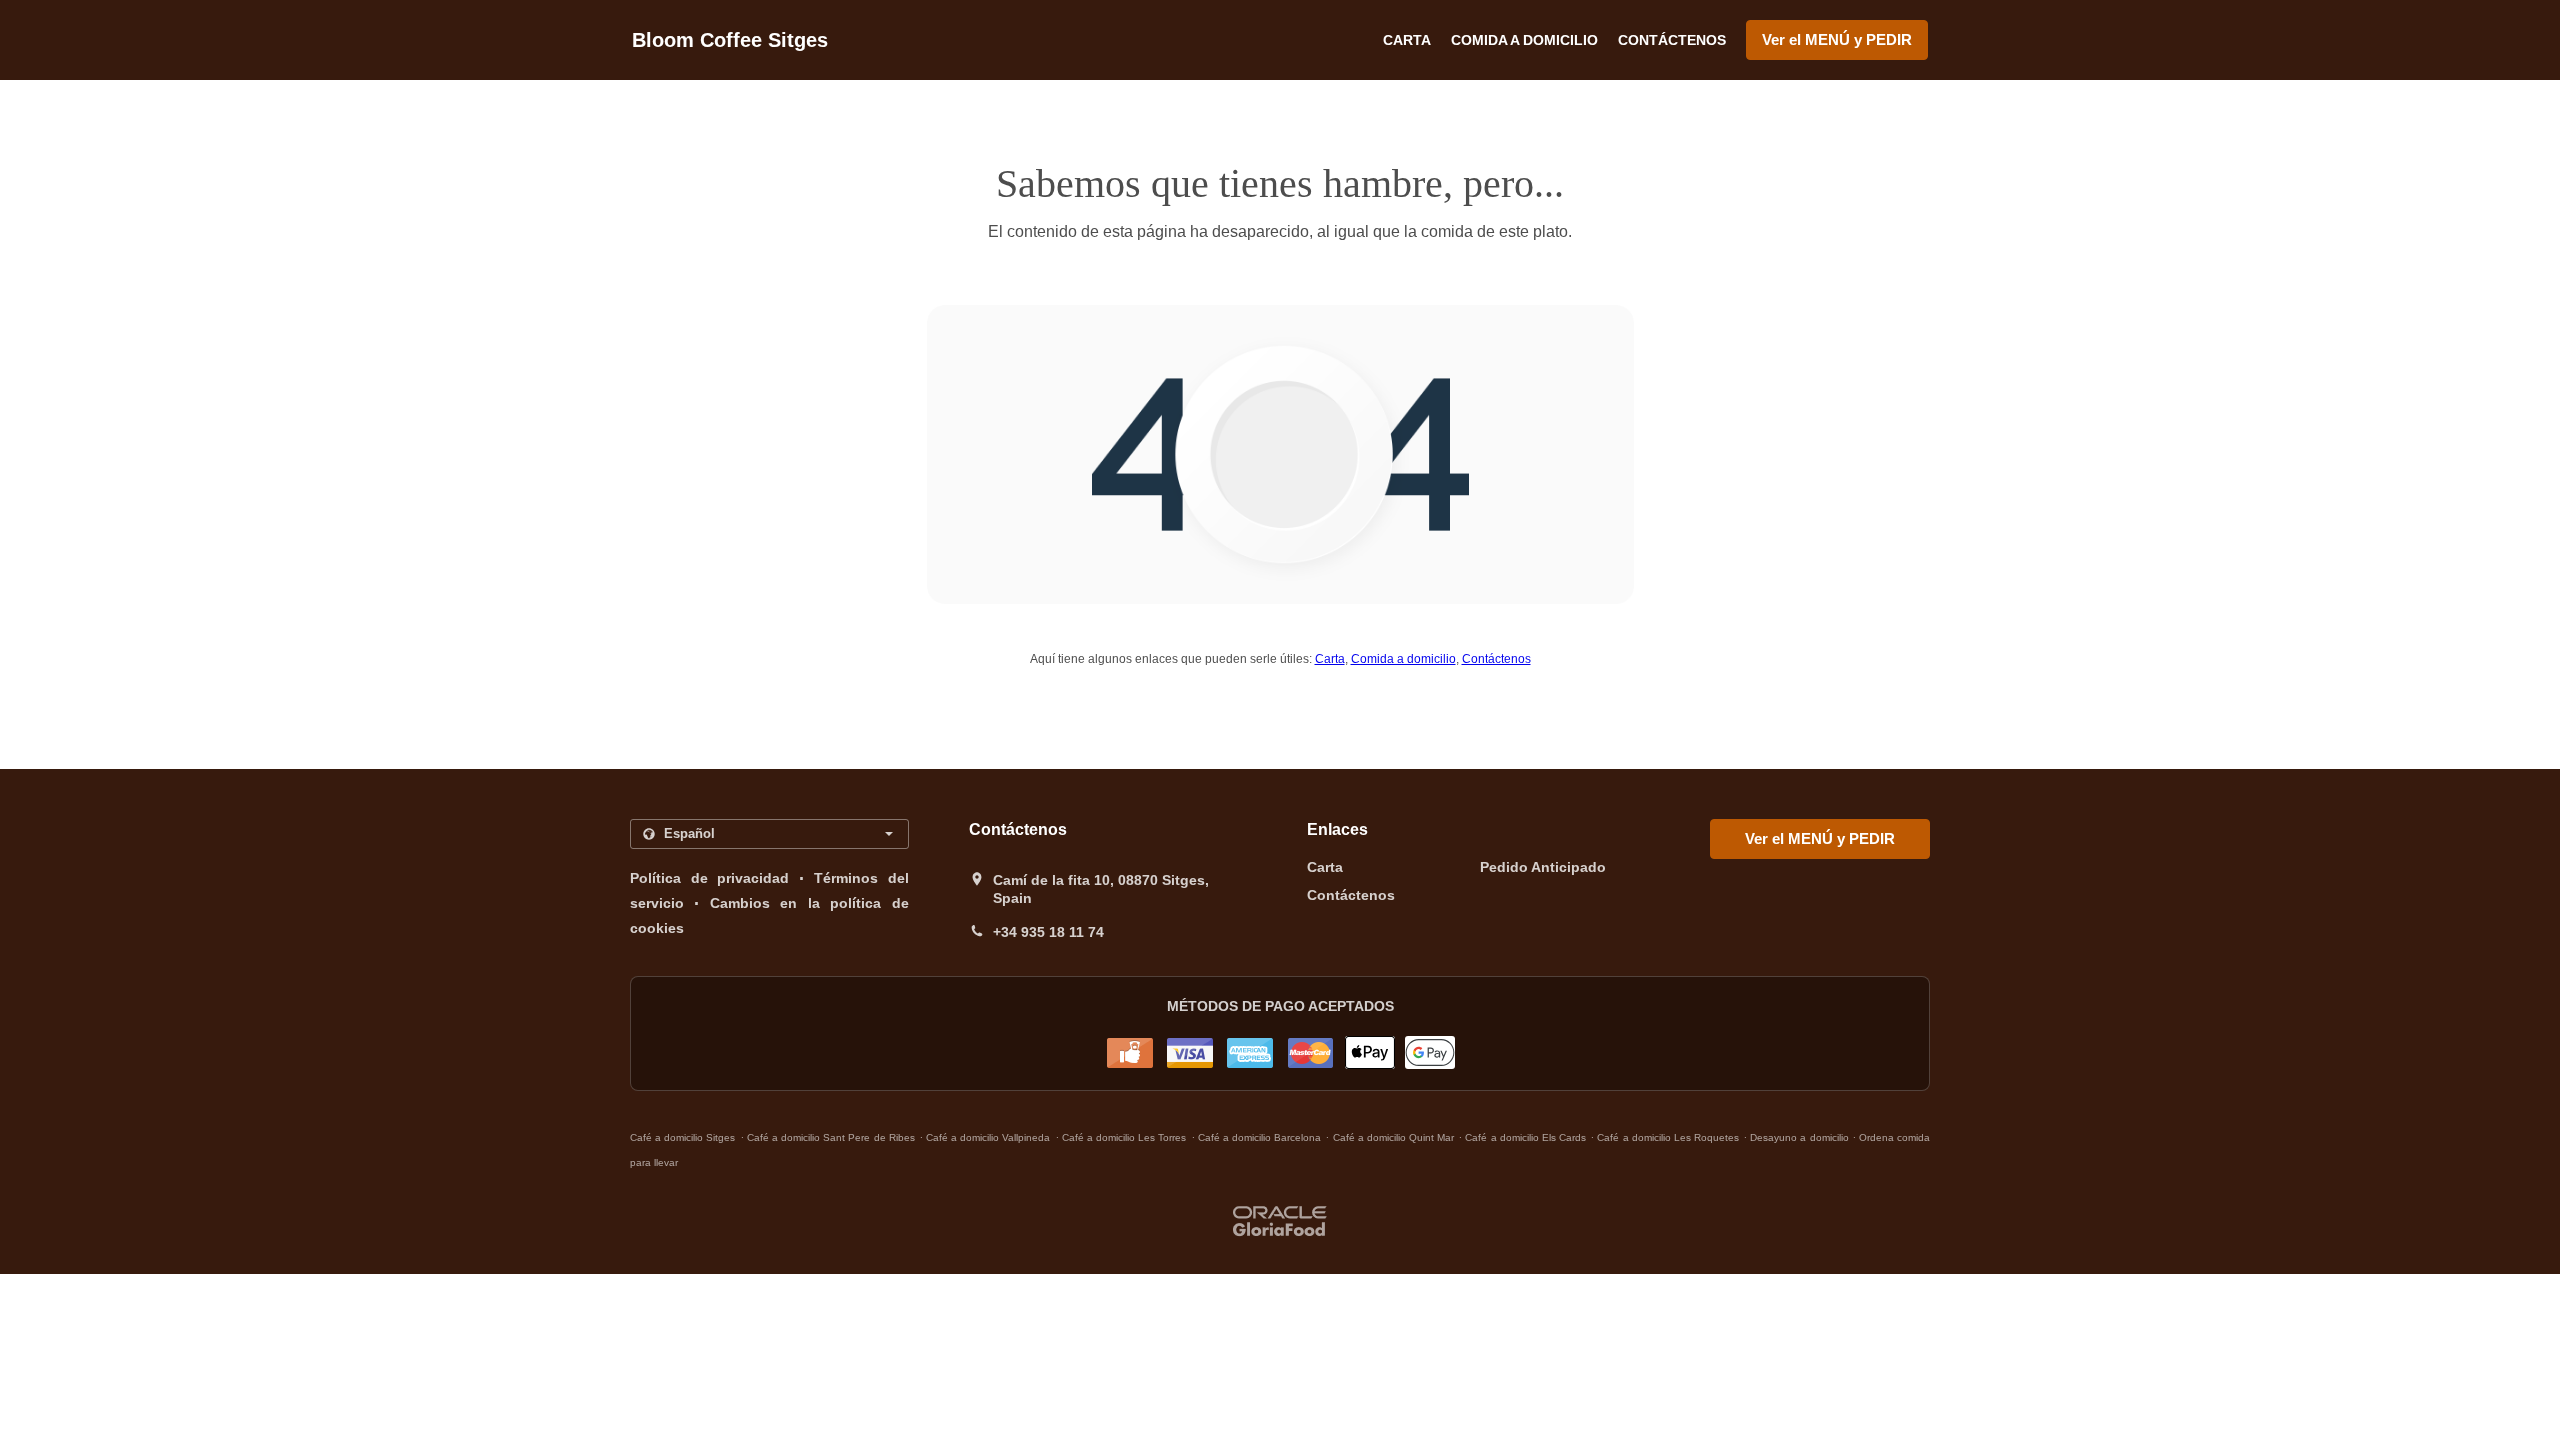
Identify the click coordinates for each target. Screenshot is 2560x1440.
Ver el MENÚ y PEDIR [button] (1837, 39)
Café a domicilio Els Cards (1525, 1137)
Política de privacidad (710, 878)
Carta (1407, 40)
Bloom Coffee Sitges (730, 40)
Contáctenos (1672, 40)
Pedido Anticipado (1543, 867)
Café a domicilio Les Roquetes (1668, 1137)
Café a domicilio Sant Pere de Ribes (831, 1137)
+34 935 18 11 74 (1048, 932)
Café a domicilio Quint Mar (1394, 1137)
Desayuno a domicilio (1800, 1137)
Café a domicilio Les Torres (1124, 1137)
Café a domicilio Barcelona (1259, 1137)
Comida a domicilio (1524, 40)
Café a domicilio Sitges (682, 1137)
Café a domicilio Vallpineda (988, 1137)
